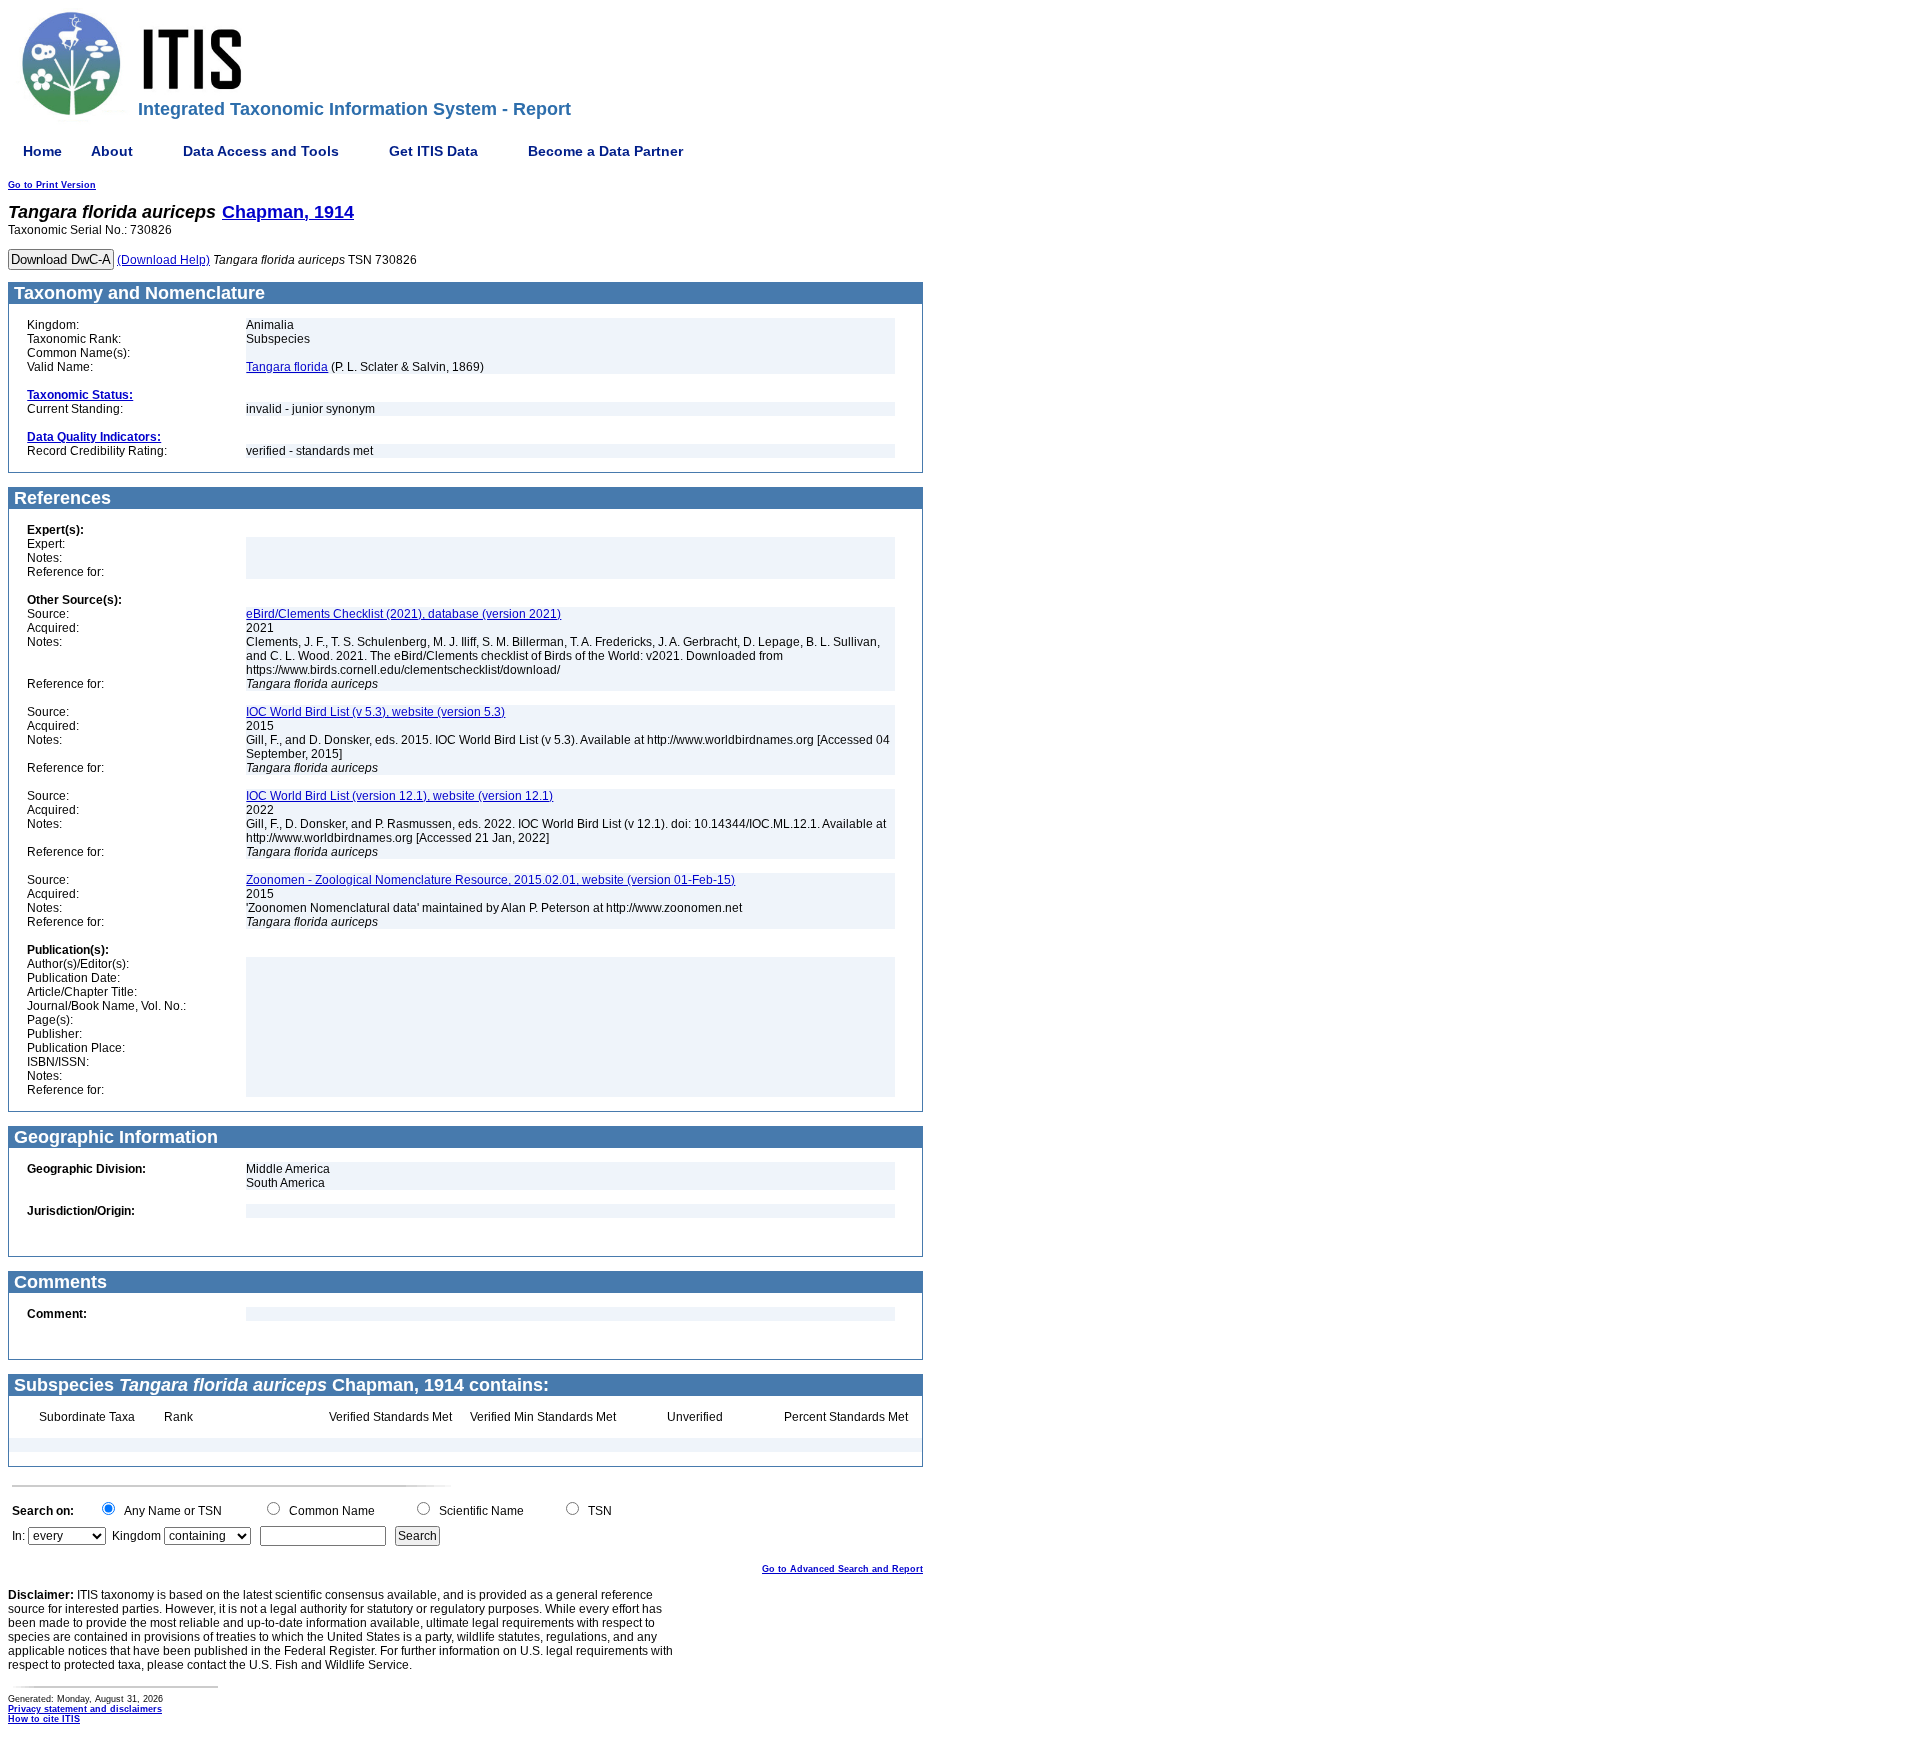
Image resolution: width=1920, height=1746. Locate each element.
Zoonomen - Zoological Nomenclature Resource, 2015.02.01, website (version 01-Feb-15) (490, 880)
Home (42, 151)
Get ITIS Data (433, 151)
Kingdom (136, 1536)
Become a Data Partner (605, 151)
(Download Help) (163, 260)
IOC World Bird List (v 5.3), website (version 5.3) (375, 712)
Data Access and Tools (261, 151)
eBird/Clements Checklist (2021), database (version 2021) (403, 614)
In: (18, 1536)
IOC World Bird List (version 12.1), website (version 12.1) (399, 796)
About (112, 151)
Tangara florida (287, 367)
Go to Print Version (52, 185)
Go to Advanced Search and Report (842, 1569)
